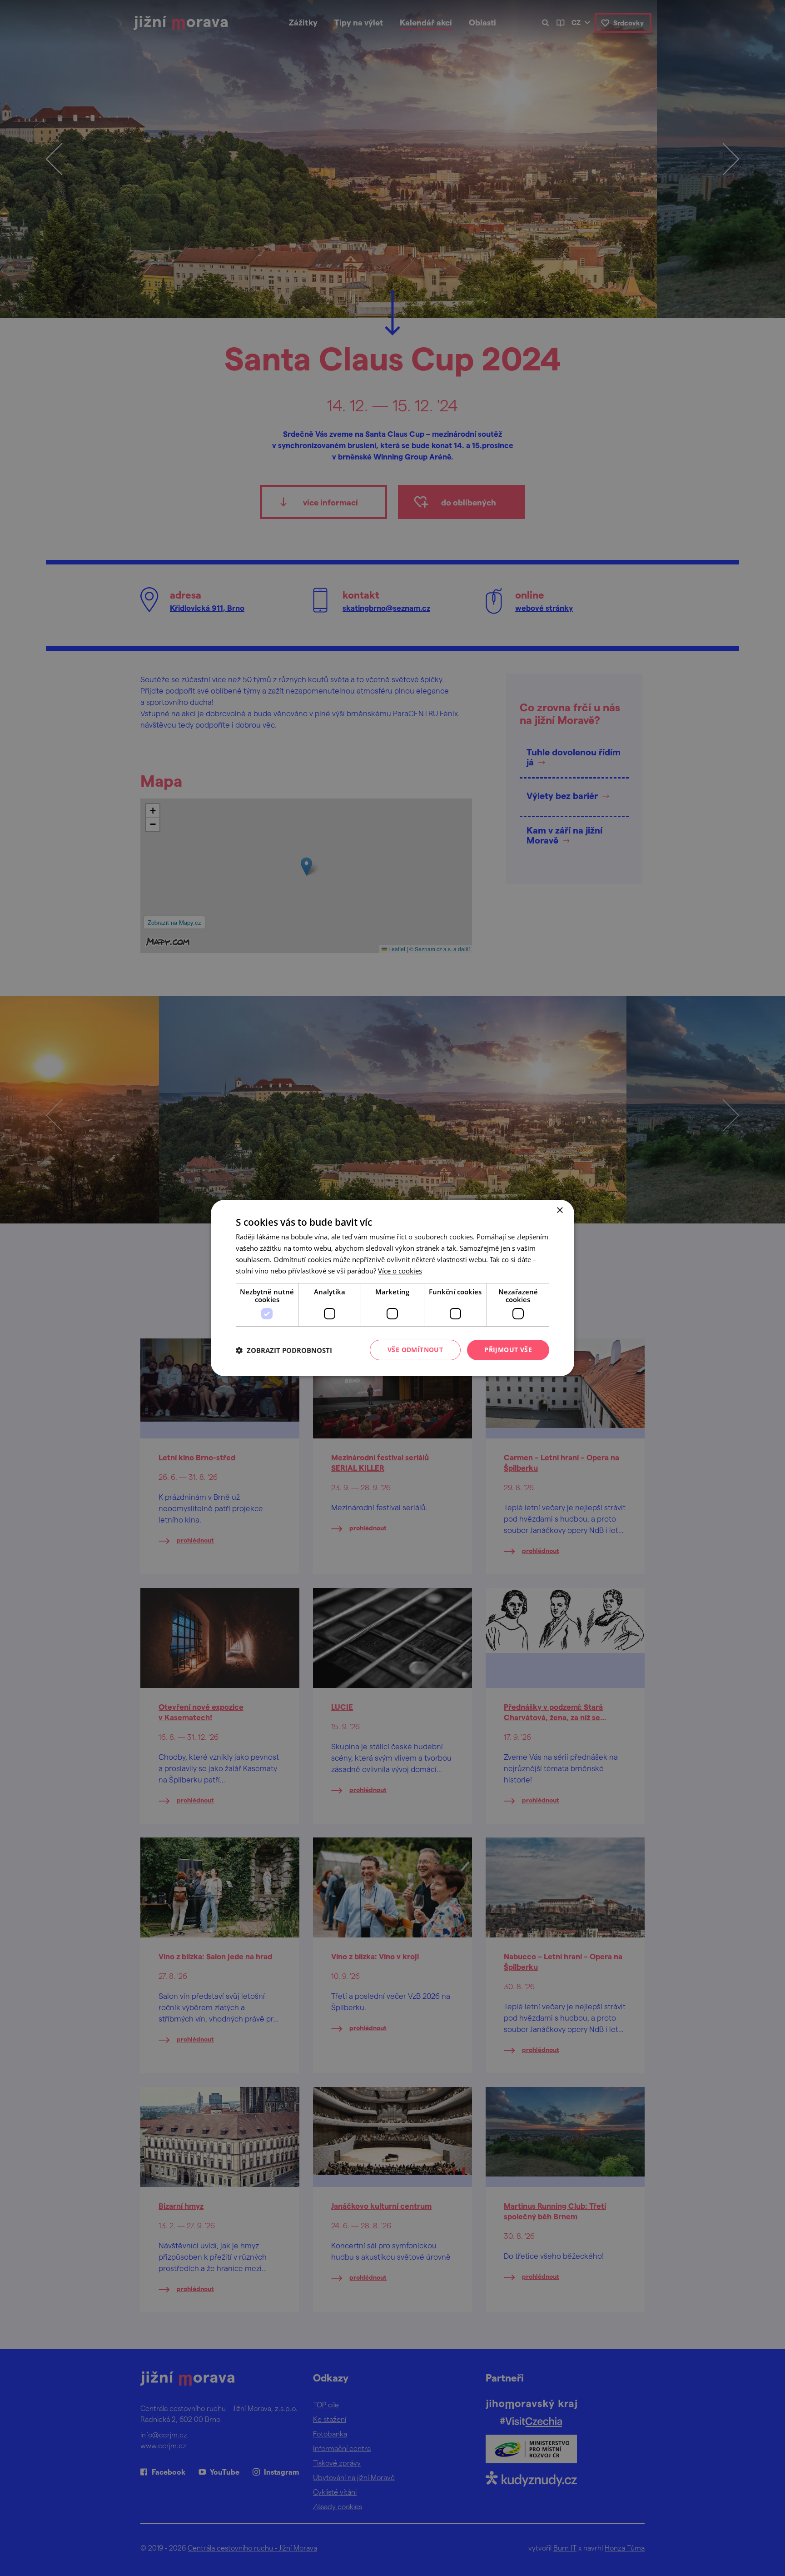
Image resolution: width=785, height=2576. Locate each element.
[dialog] (392, 1288)
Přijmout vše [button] (508, 1350)
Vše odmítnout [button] (415, 1350)
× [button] (559, 1211)
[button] (284, 1350)
